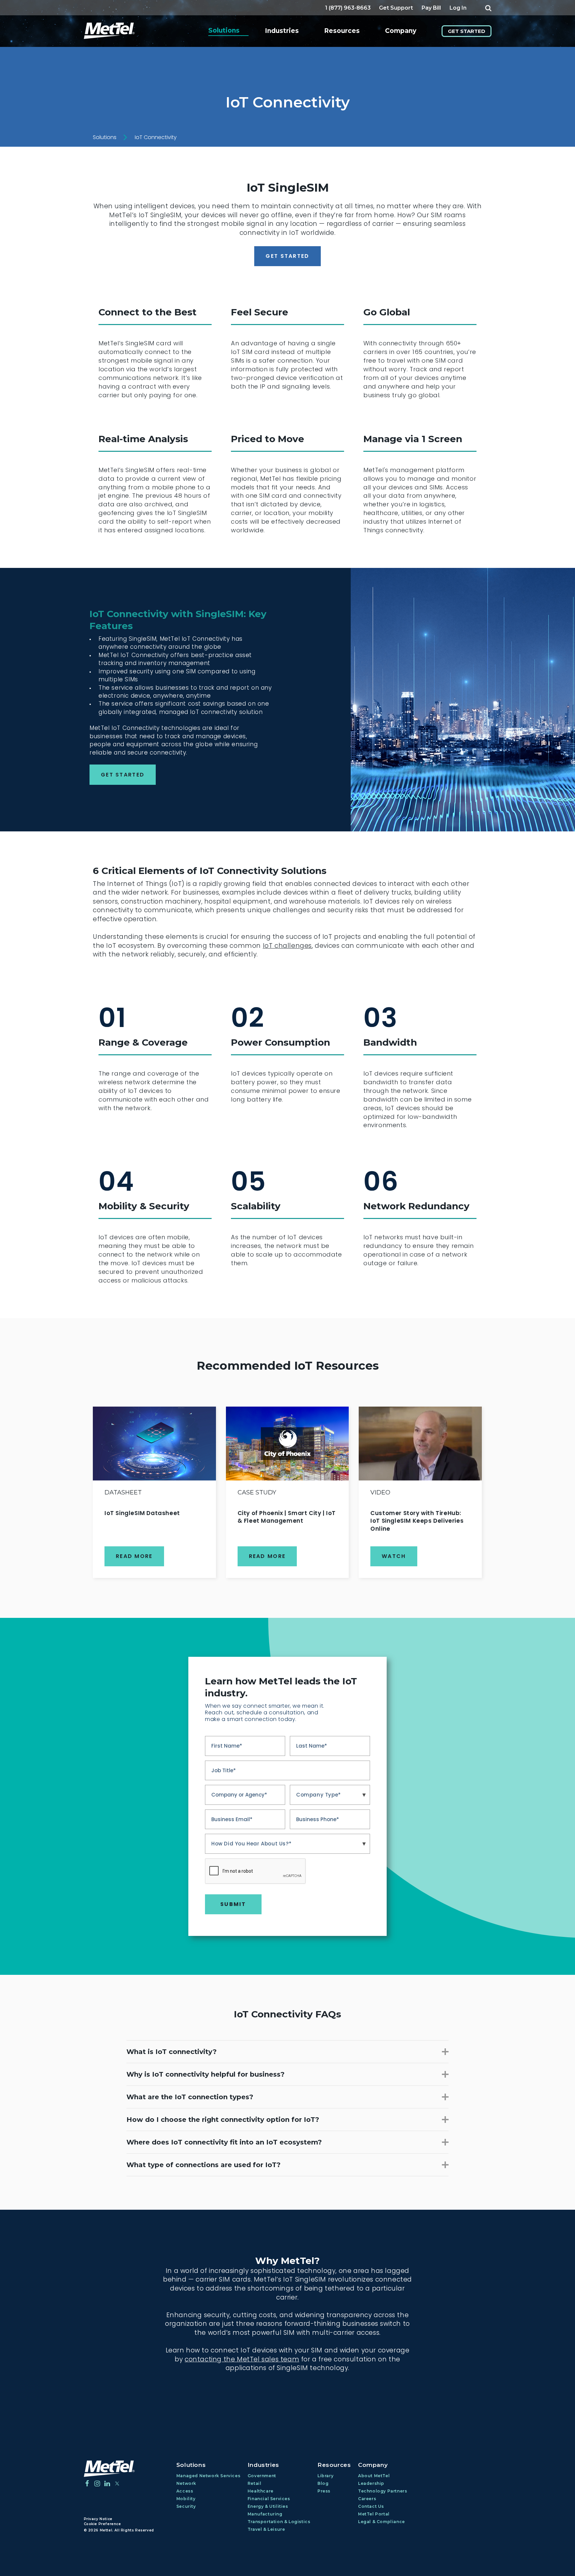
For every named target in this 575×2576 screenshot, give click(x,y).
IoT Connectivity (156, 137)
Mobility (186, 2499)
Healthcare (261, 2491)
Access (185, 2491)
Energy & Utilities (268, 2506)
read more (134, 1556)
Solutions (224, 30)
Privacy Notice (98, 2519)
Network (186, 2483)
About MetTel (374, 2476)
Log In (458, 8)
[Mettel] (109, 2469)
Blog (323, 2483)
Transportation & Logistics (279, 2522)
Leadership (371, 2483)
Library (325, 2476)
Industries (282, 31)
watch (394, 1556)
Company (401, 31)
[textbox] (330, 1795)
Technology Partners (383, 2491)
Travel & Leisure (266, 2529)
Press (324, 2491)
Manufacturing (265, 2514)
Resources (342, 31)
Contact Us (371, 2506)
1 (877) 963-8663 (348, 8)
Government (262, 2476)
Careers (367, 2499)
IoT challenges (287, 946)
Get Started (467, 31)
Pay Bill (431, 8)
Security (186, 2506)
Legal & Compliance (382, 2522)
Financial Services (269, 2499)
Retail (255, 2483)
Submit (233, 1904)
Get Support (396, 8)
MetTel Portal (374, 2514)
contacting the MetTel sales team (242, 2359)
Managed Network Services (208, 2476)
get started (287, 256)
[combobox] (330, 1795)
